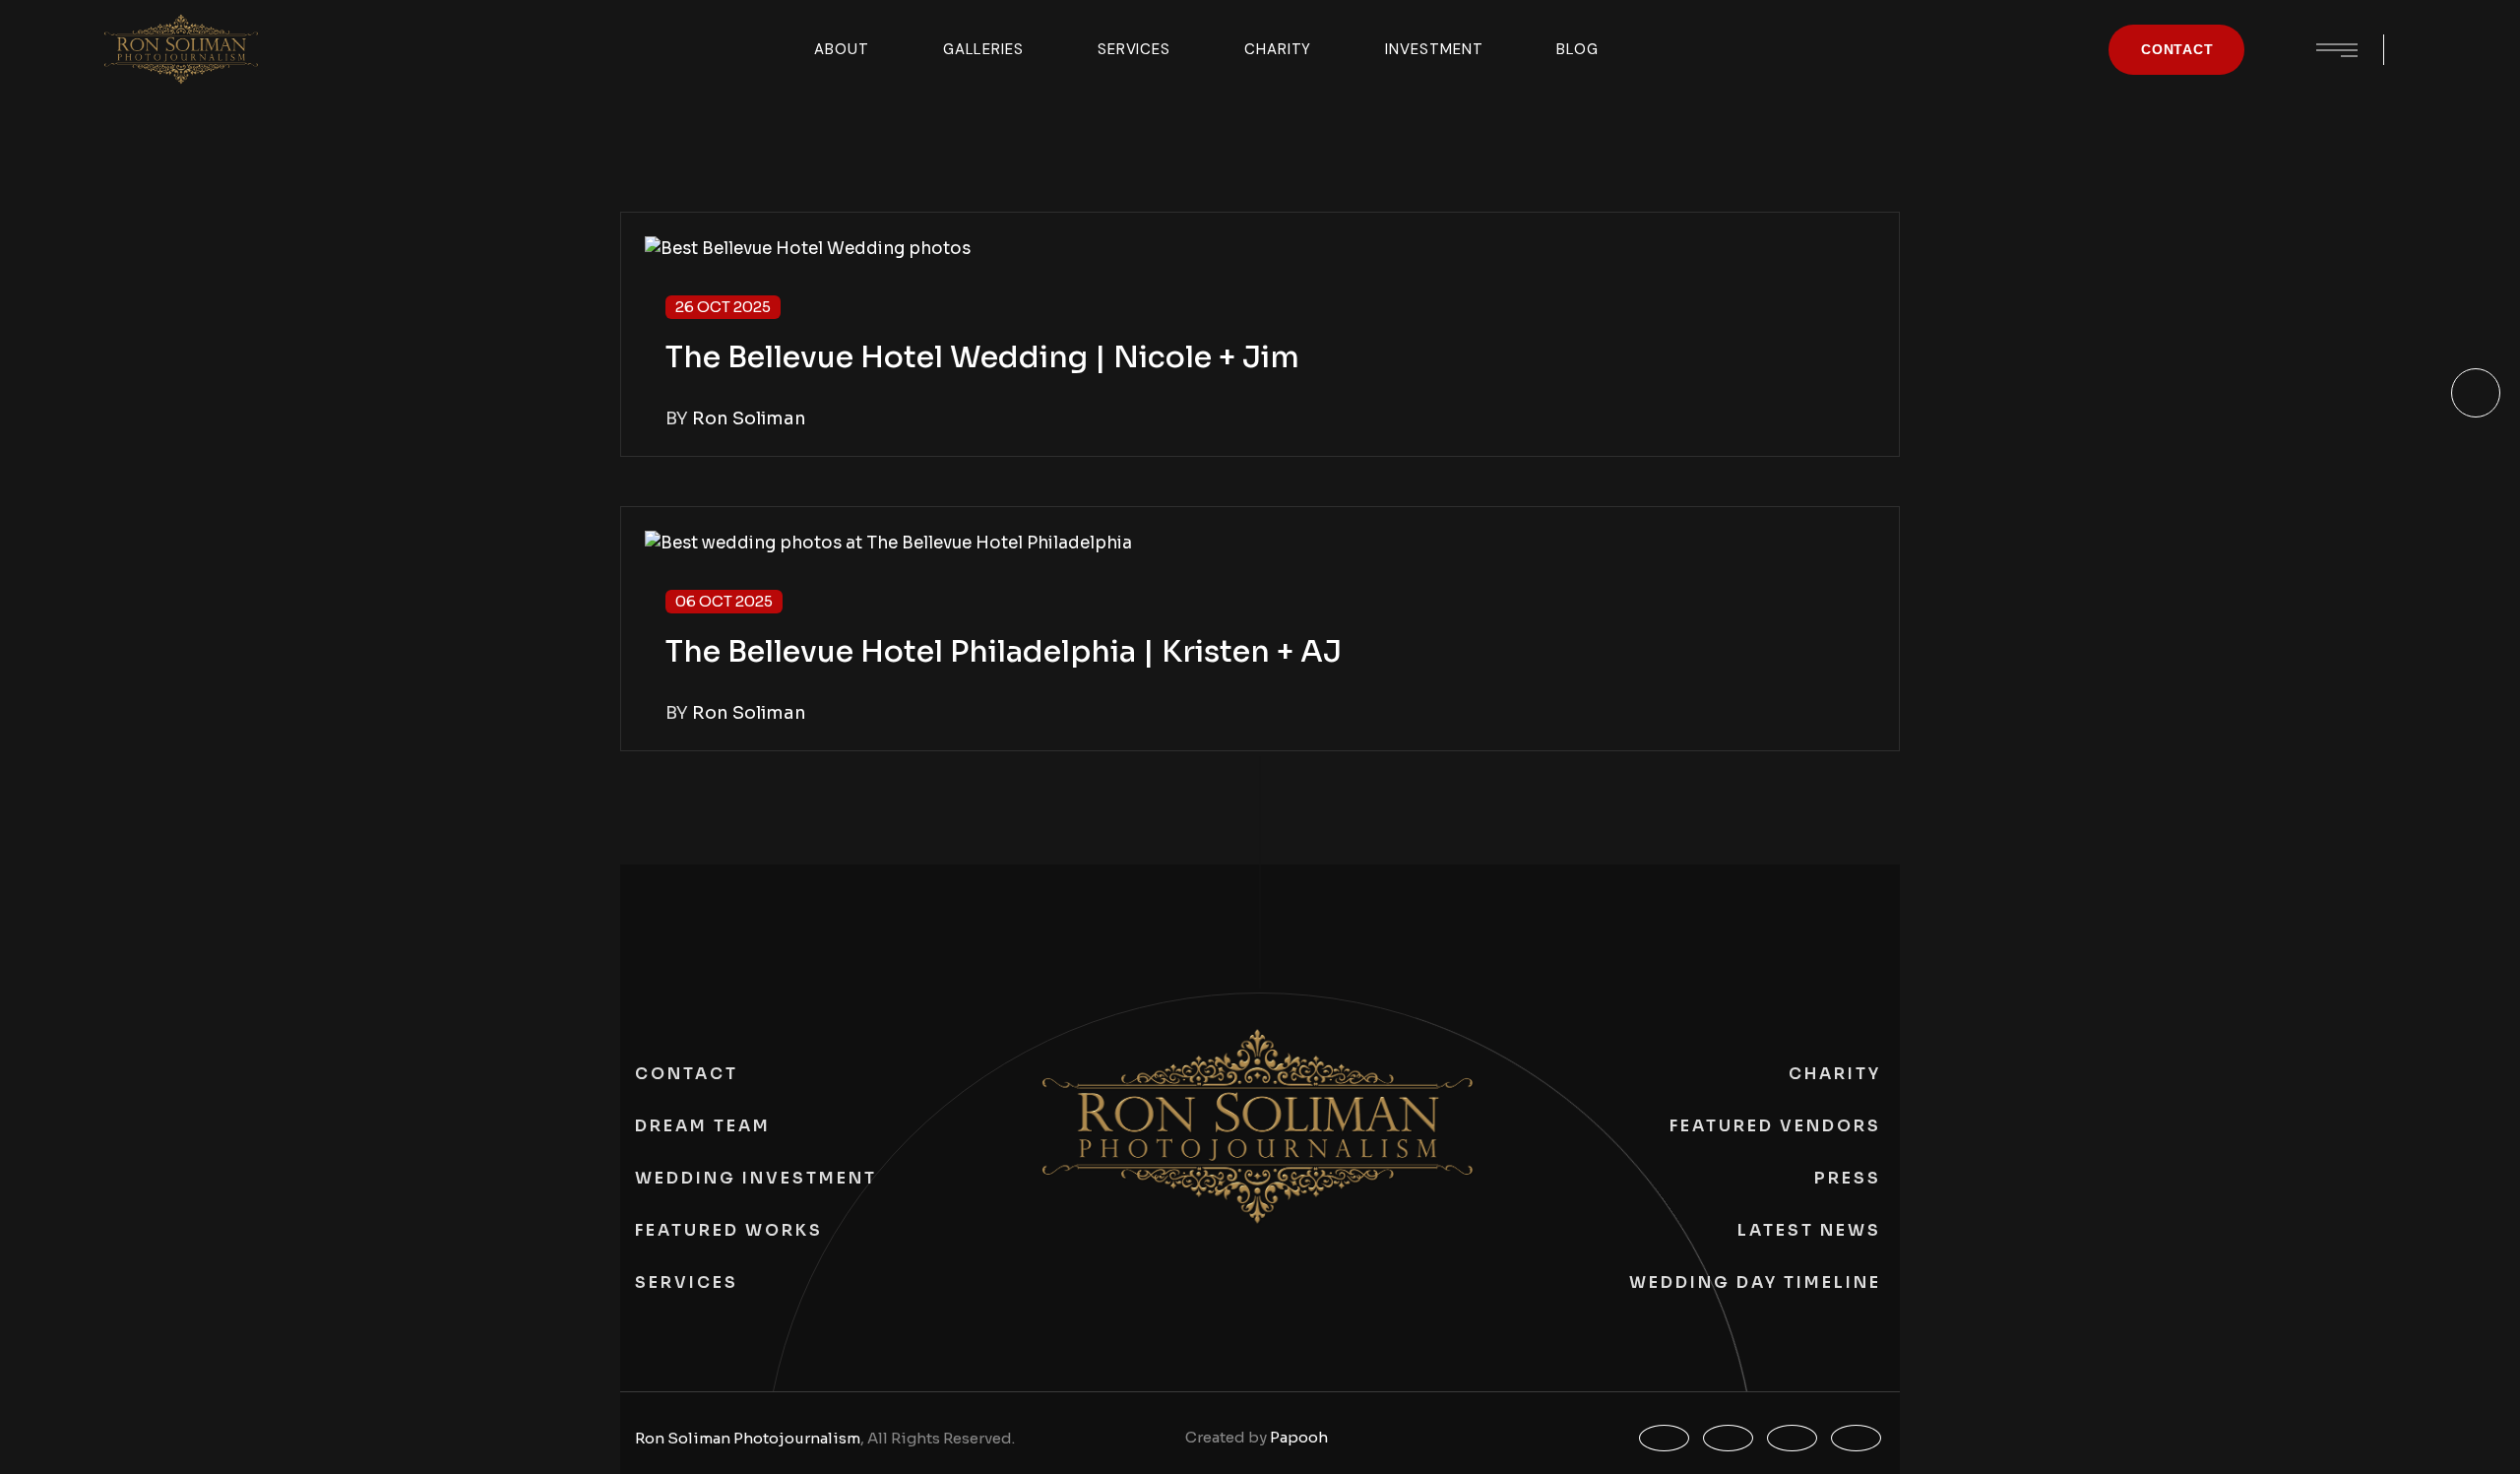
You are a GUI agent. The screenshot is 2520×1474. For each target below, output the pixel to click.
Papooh (1299, 1437)
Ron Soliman (749, 418)
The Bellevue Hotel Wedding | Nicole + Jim (982, 357)
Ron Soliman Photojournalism (748, 1438)
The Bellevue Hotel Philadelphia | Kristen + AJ (1004, 652)
